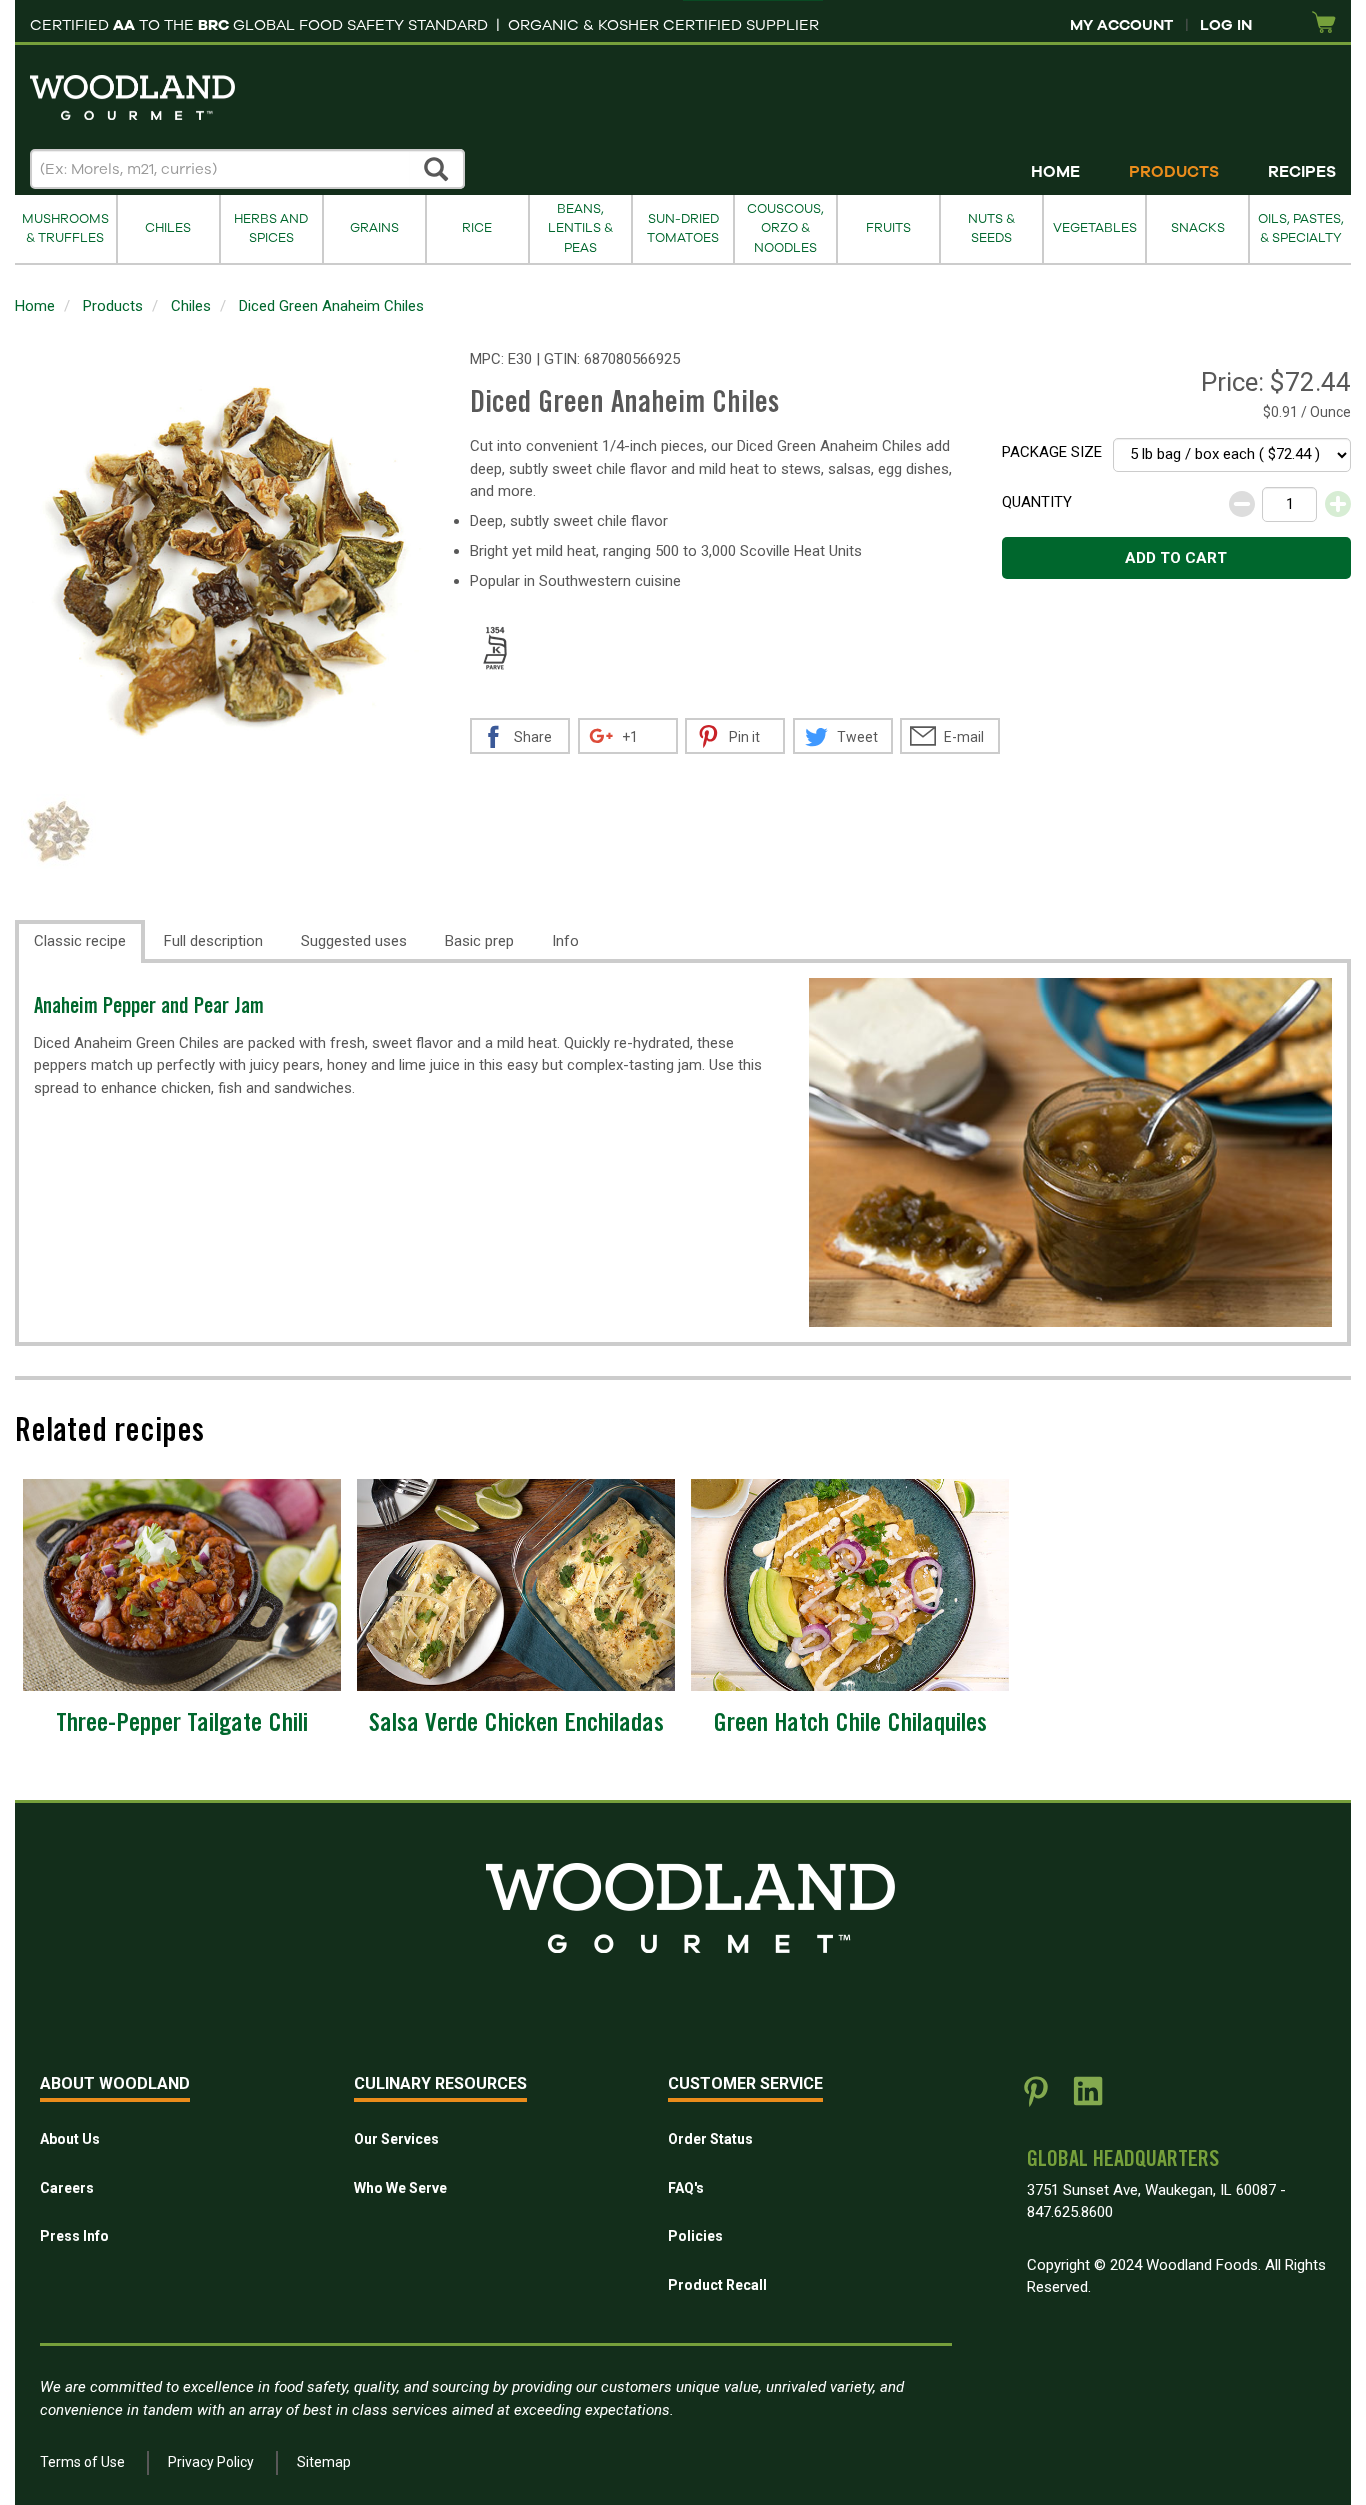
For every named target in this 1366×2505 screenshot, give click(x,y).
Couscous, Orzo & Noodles (785, 228)
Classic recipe (80, 941)
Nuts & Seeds (991, 228)
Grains (374, 228)
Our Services (396, 2139)
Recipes (1302, 172)
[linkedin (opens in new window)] (1088, 2099)
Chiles (168, 228)
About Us (70, 2139)
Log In (1226, 25)
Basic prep (479, 941)
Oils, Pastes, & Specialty (1301, 228)
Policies (695, 2236)
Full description (213, 941)
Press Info (74, 2236)
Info (565, 941)
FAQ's (686, 2188)
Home (1055, 172)
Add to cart (1176, 558)
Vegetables (1095, 228)
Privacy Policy (211, 2462)
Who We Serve (400, 2188)
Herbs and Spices (271, 228)
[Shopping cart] (1324, 23)
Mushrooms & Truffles (65, 228)
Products (1174, 172)
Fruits (888, 228)
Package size (1052, 452)
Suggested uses (354, 941)
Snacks (1198, 228)
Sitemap (324, 2462)
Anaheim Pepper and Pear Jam (149, 1008)
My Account (1121, 25)
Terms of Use (82, 2462)
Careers (67, 2188)
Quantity (1037, 502)
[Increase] (1338, 504)
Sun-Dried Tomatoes (683, 228)
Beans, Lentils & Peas (580, 228)
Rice (477, 228)
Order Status (710, 2139)
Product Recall (717, 2285)
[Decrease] (1242, 504)
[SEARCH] (437, 169)
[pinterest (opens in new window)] (1036, 2099)
